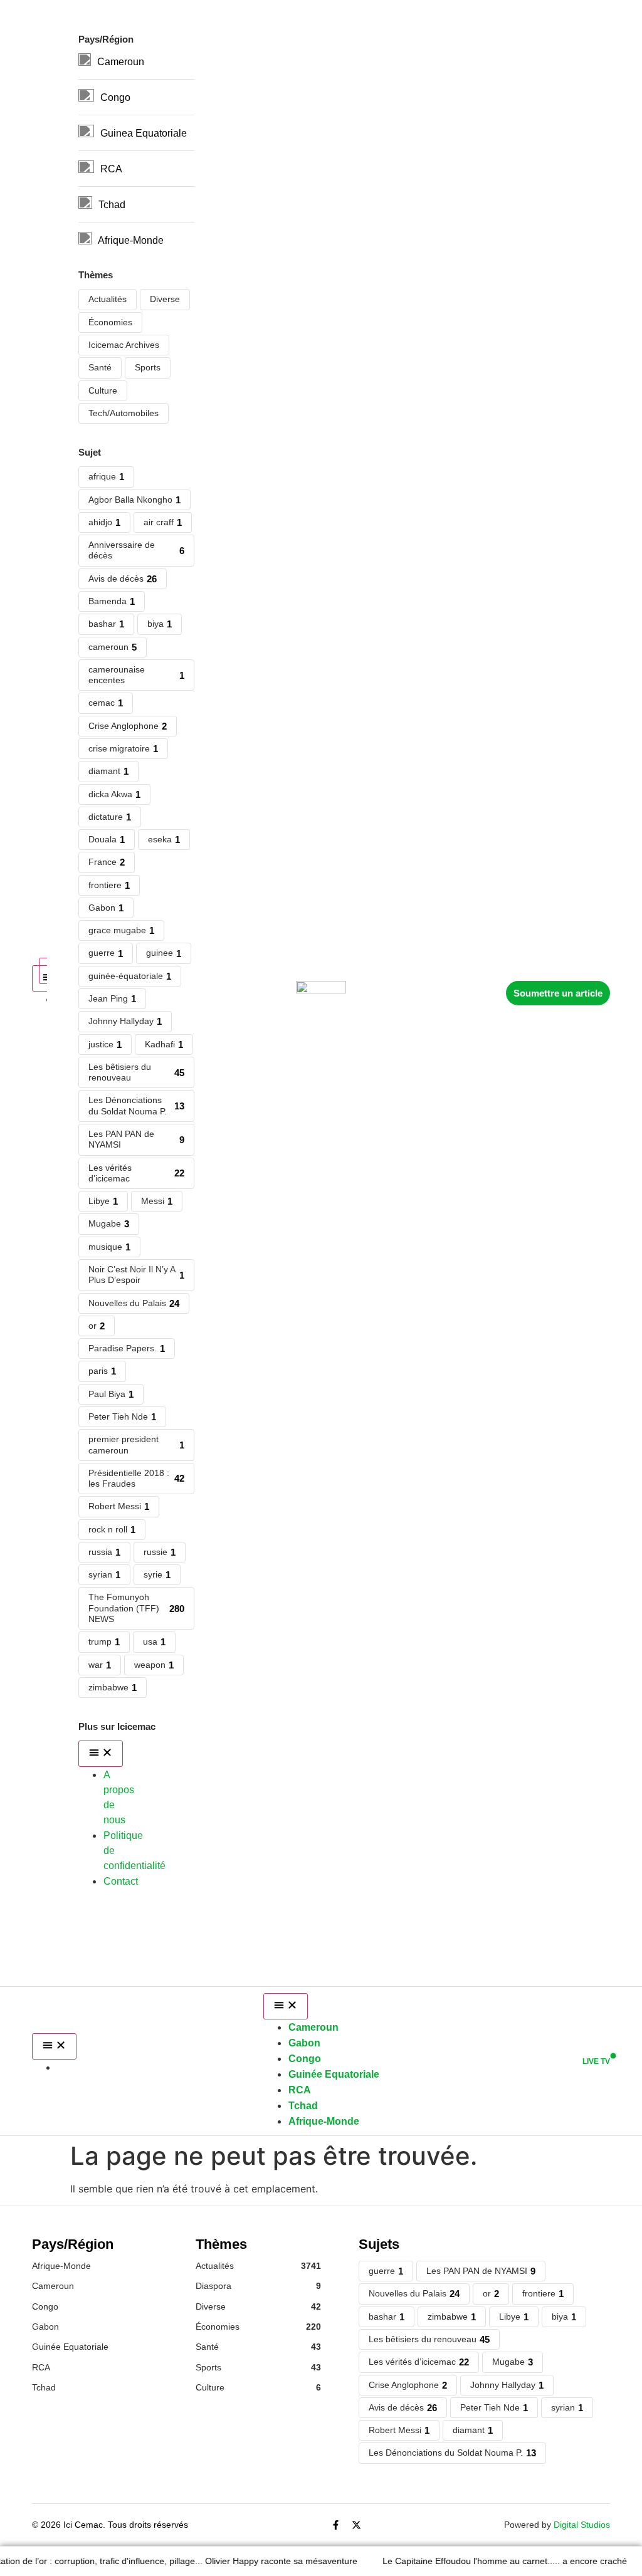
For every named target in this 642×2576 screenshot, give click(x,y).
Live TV (596, 2061)
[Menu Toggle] (54, 2046)
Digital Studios (582, 2525)
